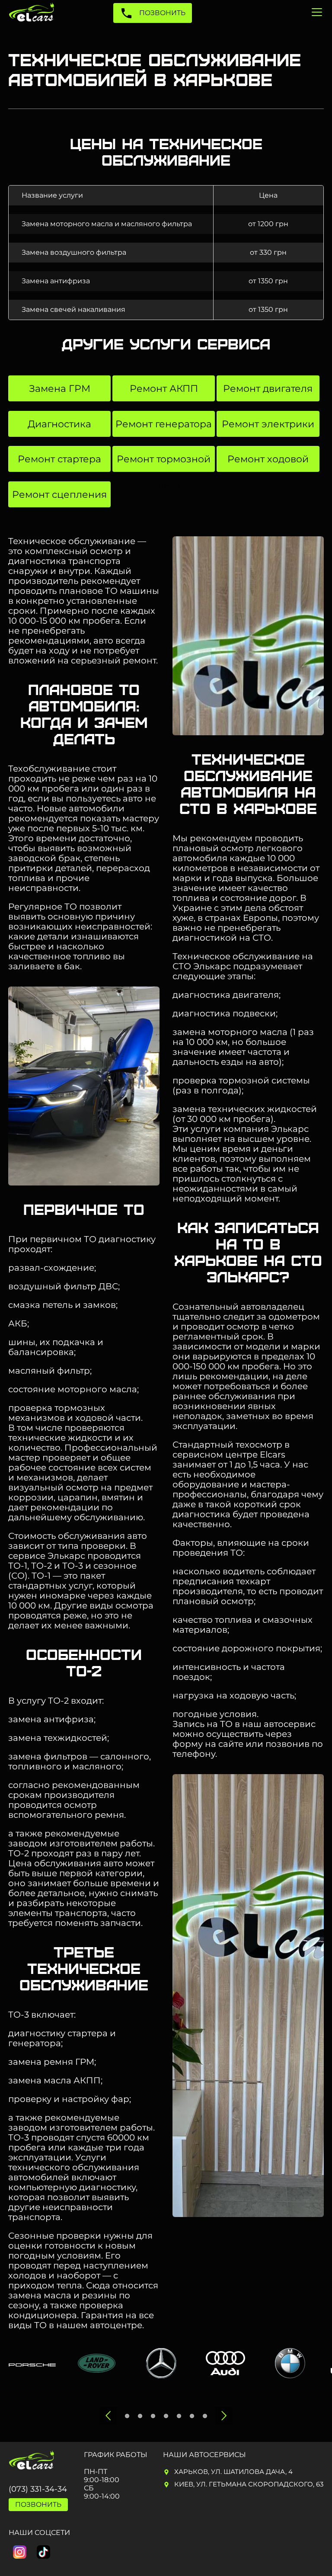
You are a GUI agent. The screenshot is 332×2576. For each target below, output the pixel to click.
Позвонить (161, 13)
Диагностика (59, 424)
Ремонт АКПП (164, 389)
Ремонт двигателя (268, 389)
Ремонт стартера (59, 459)
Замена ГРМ (60, 389)
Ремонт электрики (268, 424)
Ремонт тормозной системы (164, 463)
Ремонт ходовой (268, 459)
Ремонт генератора (164, 424)
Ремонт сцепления (59, 495)
